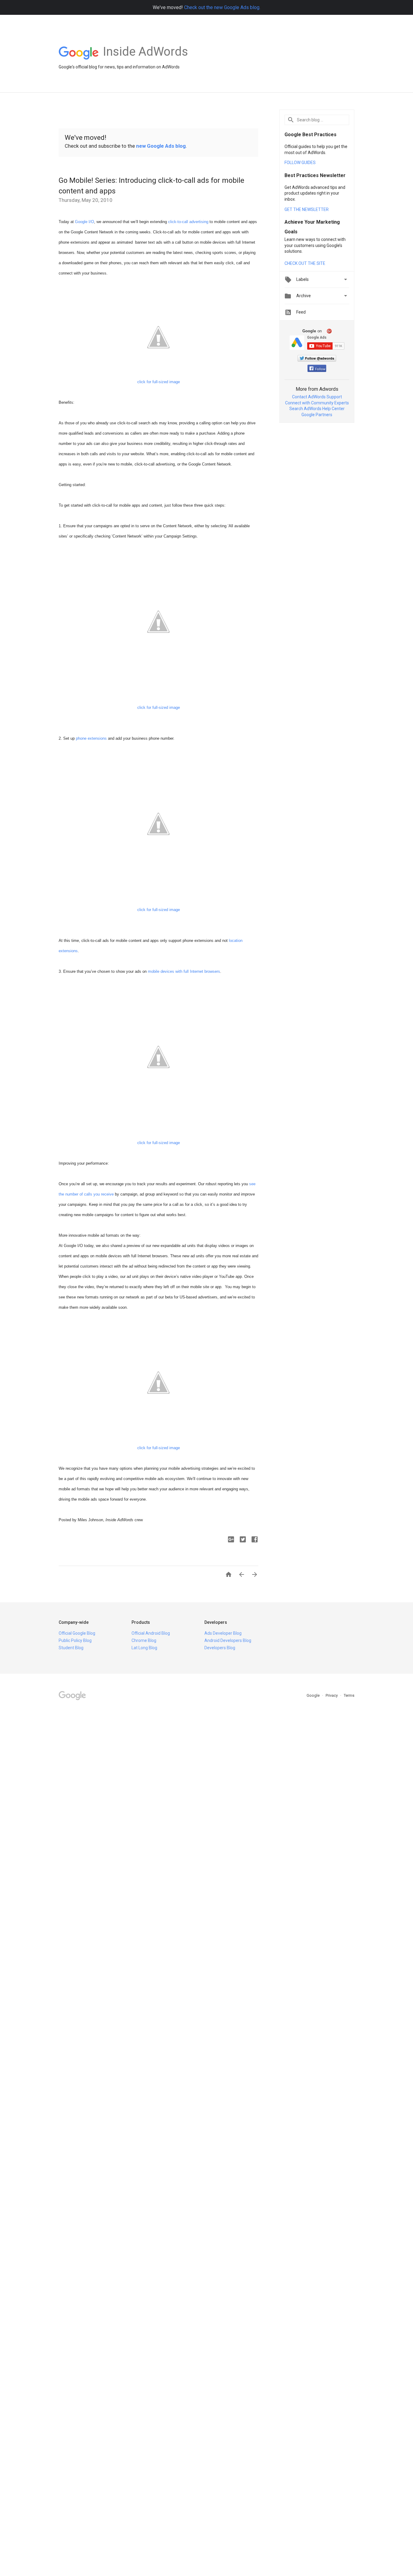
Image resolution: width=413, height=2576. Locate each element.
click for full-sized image (159, 707)
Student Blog (71, 1648)
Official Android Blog (151, 1633)
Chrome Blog (144, 1640)
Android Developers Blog (228, 1640)
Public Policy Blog (75, 1640)
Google (314, 1695)
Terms (349, 1695)
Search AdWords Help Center (317, 409)
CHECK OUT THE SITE (305, 263)
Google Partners (317, 415)
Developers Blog (220, 1648)
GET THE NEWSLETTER (307, 209)
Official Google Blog (77, 1633)
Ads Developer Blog (223, 1633)
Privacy (332, 1695)
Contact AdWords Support (317, 397)
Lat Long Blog (144, 1648)
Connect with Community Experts (317, 403)
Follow (320, 369)
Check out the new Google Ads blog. (222, 7)
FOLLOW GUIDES (300, 163)
